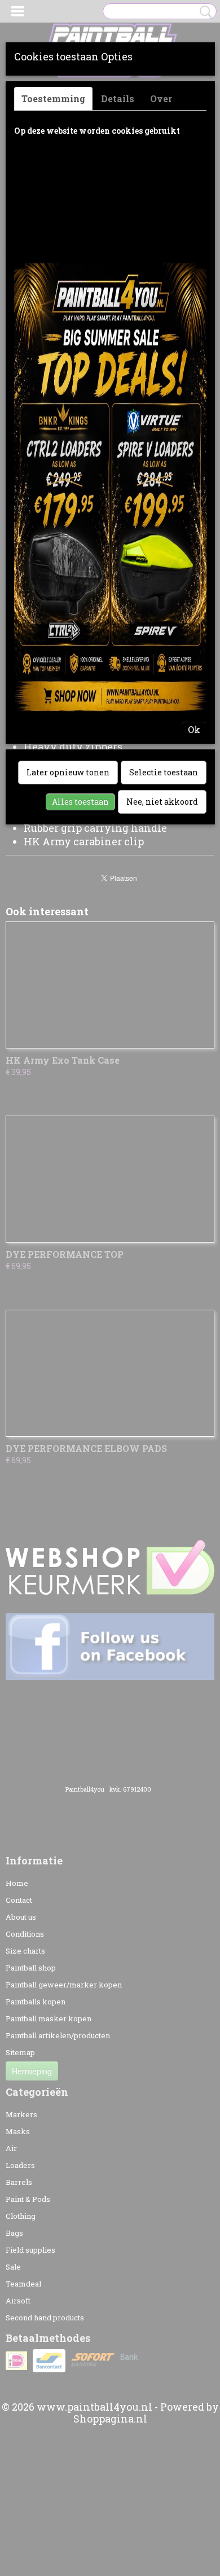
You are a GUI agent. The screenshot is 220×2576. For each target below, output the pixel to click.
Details (118, 98)
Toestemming (53, 98)
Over (161, 98)
